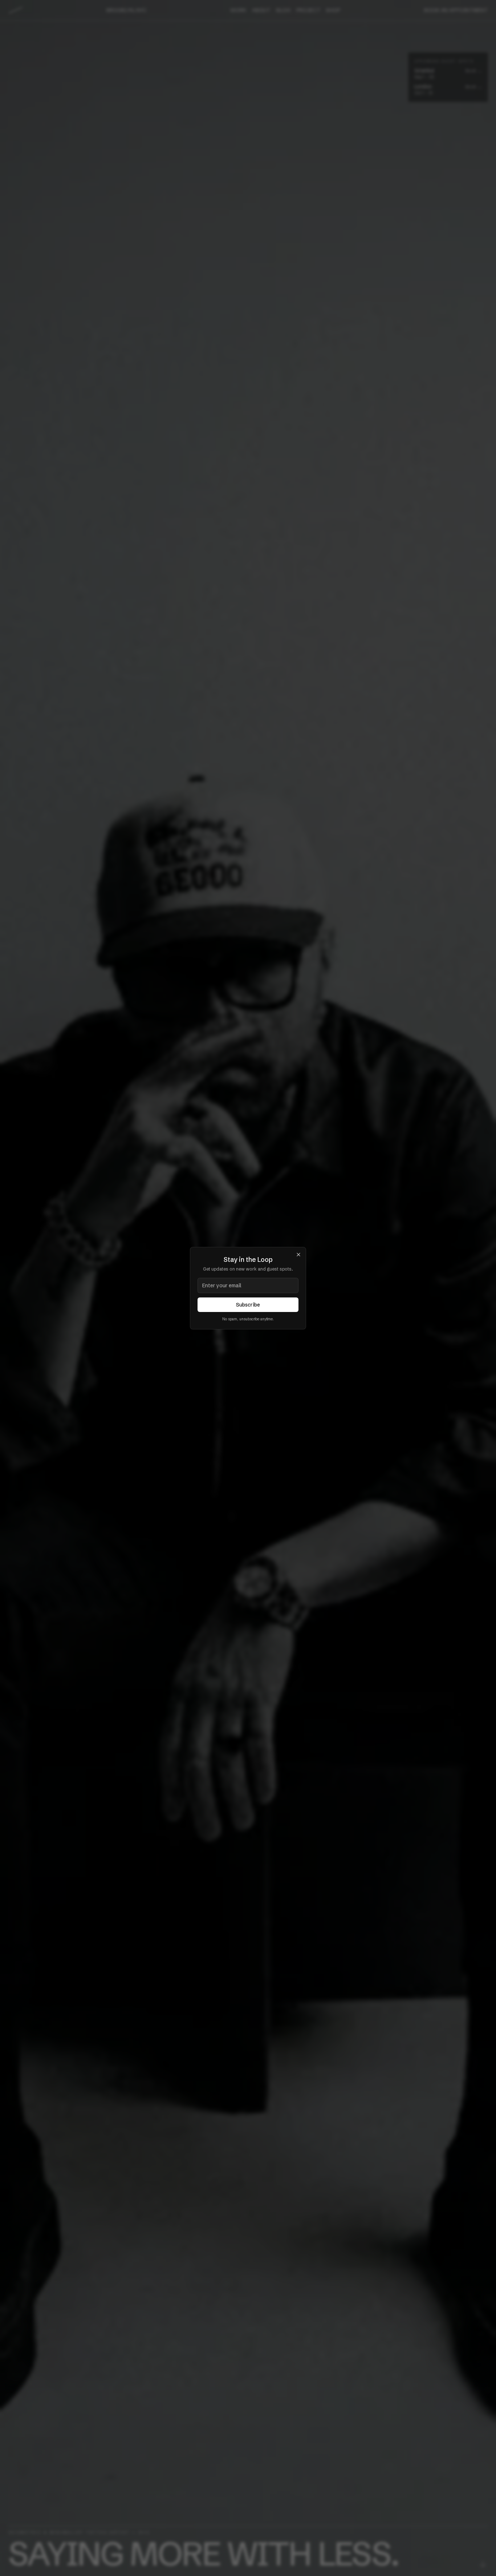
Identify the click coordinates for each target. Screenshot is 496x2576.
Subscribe (248, 1305)
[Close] (298, 1255)
